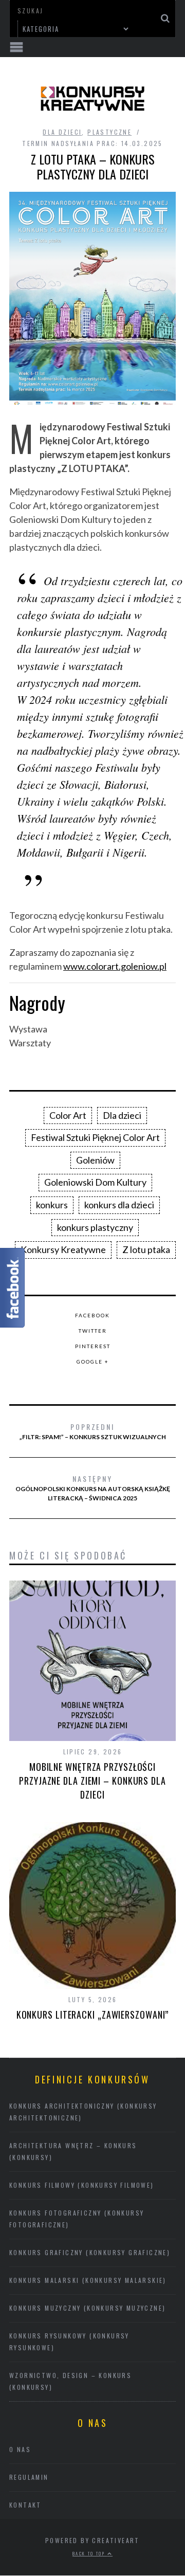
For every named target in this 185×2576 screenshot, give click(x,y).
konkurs (52, 1205)
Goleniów (95, 1160)
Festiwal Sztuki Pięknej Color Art (95, 1137)
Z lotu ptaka (146, 1249)
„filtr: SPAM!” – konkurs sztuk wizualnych (93, 1431)
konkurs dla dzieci (119, 1205)
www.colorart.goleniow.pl (115, 966)
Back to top (90, 2553)
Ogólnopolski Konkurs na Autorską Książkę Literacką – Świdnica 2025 (93, 1487)
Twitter (93, 1331)
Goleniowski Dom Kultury (95, 1182)
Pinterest (93, 1346)
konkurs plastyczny (95, 1227)
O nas (20, 2449)
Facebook (92, 1315)
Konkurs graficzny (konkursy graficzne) (90, 2252)
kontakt (25, 2505)
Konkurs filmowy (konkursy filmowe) (82, 2185)
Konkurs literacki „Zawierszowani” (93, 2015)
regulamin (29, 2477)
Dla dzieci (62, 132)
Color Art (68, 1115)
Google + (93, 1362)
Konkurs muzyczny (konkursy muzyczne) (87, 2308)
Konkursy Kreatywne (63, 1249)
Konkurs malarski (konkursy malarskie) (88, 2280)
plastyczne (109, 132)
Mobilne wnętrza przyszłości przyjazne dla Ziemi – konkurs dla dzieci (92, 1781)
